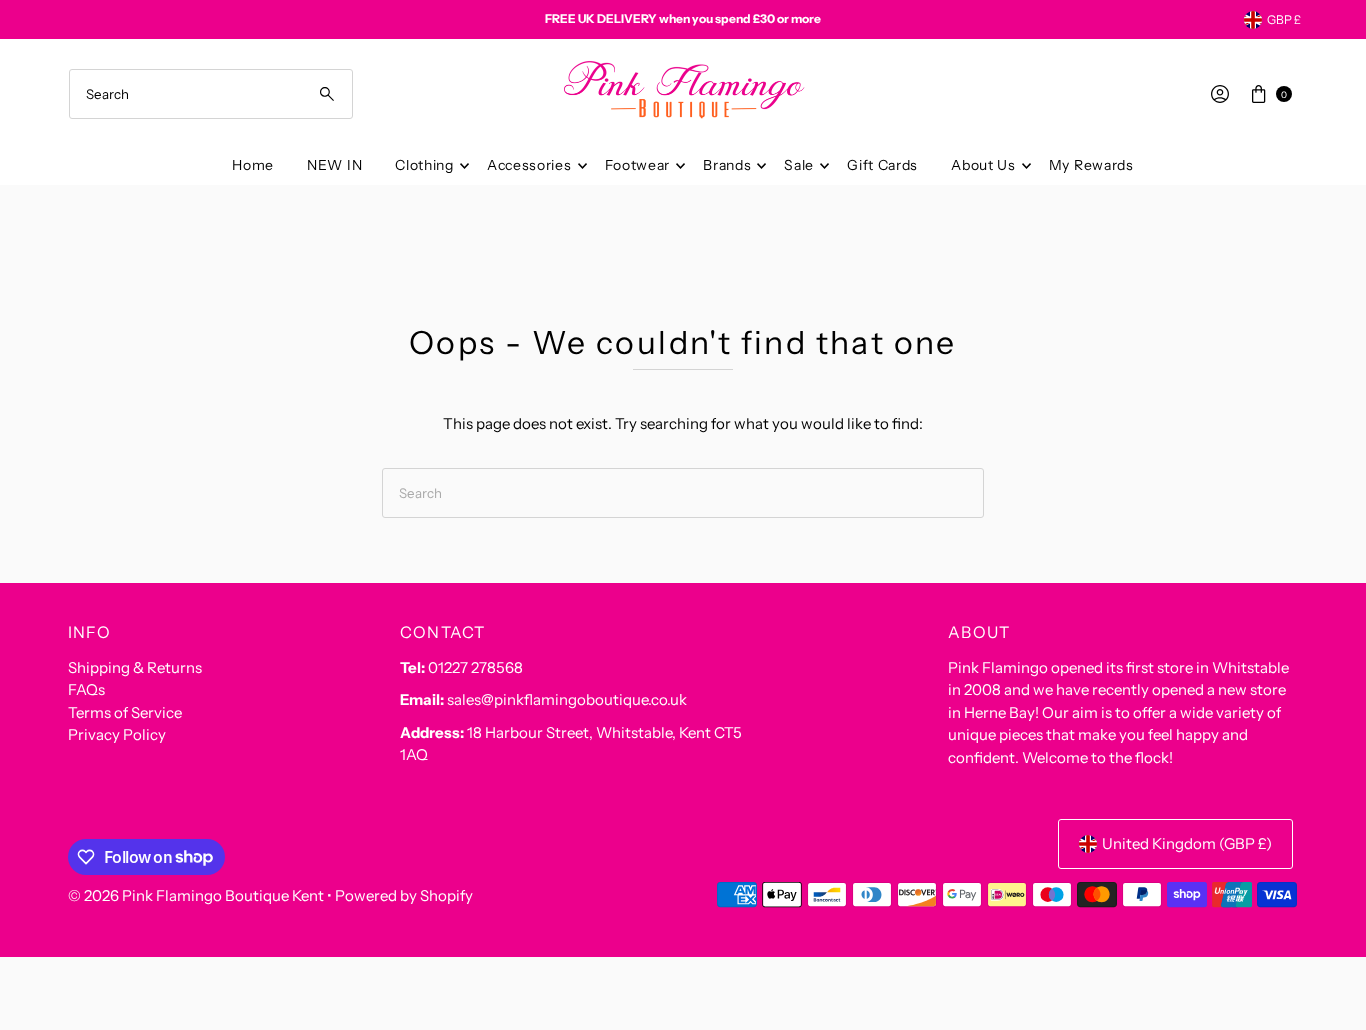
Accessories (529, 165)
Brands (727, 165)
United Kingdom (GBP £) (1187, 843)
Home (253, 165)
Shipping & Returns (135, 667)
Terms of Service (125, 712)
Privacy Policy (117, 734)
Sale (799, 165)
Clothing (424, 165)
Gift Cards (882, 165)
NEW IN (334, 165)
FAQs (86, 689)
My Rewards (1091, 165)
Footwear (638, 165)
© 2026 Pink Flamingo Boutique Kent (196, 895)
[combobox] (211, 94)
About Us (983, 165)
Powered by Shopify (404, 895)
